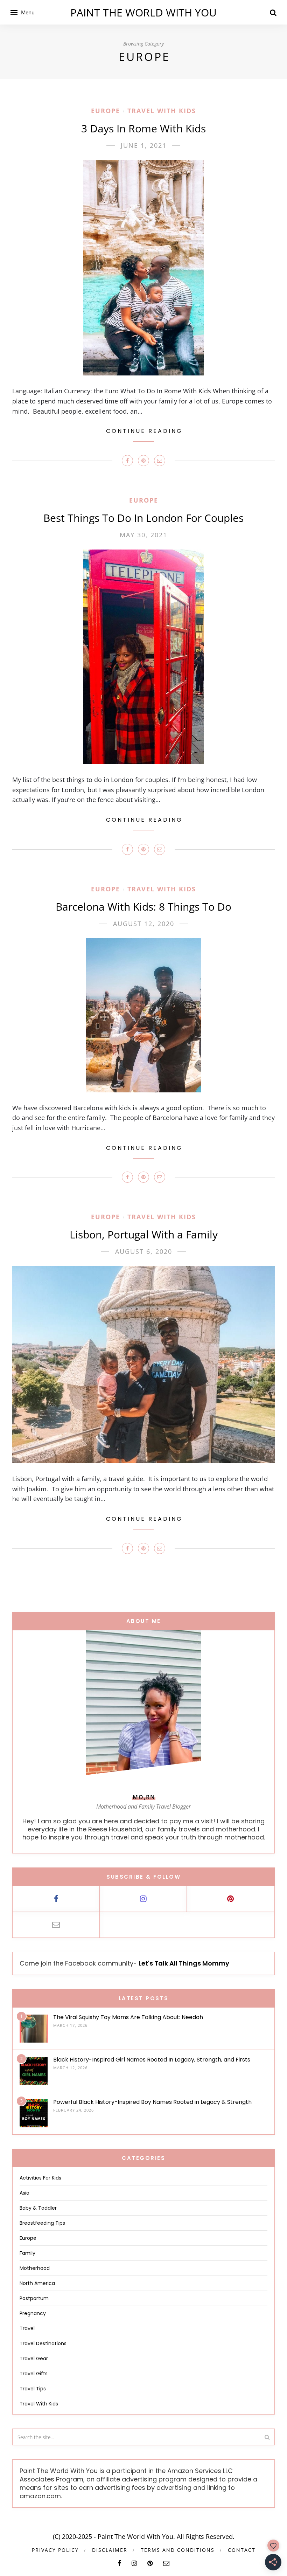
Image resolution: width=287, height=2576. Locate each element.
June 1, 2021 (144, 145)
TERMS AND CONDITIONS (178, 2550)
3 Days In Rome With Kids (143, 128)
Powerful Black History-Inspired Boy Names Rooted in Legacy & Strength (152, 2102)
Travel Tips (33, 2389)
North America (37, 2283)
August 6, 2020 (144, 1251)
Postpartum (34, 2298)
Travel (27, 2328)
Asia (24, 2193)
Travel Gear (34, 2359)
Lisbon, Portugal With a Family (144, 1234)
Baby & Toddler (38, 2208)
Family (27, 2253)
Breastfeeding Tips (42, 2223)
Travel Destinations (43, 2343)
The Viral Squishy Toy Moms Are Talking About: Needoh (128, 2017)
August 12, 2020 (144, 924)
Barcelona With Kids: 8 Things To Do (143, 907)
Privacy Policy (55, 2550)
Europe (106, 111)
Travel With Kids (162, 111)
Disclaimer (110, 2550)
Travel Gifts (34, 2374)
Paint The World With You (143, 12)
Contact (242, 2550)
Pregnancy (33, 2313)
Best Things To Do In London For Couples (143, 518)
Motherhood (35, 2268)
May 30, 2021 (143, 535)
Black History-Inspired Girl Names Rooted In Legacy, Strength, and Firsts (152, 2060)
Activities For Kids (40, 2178)
